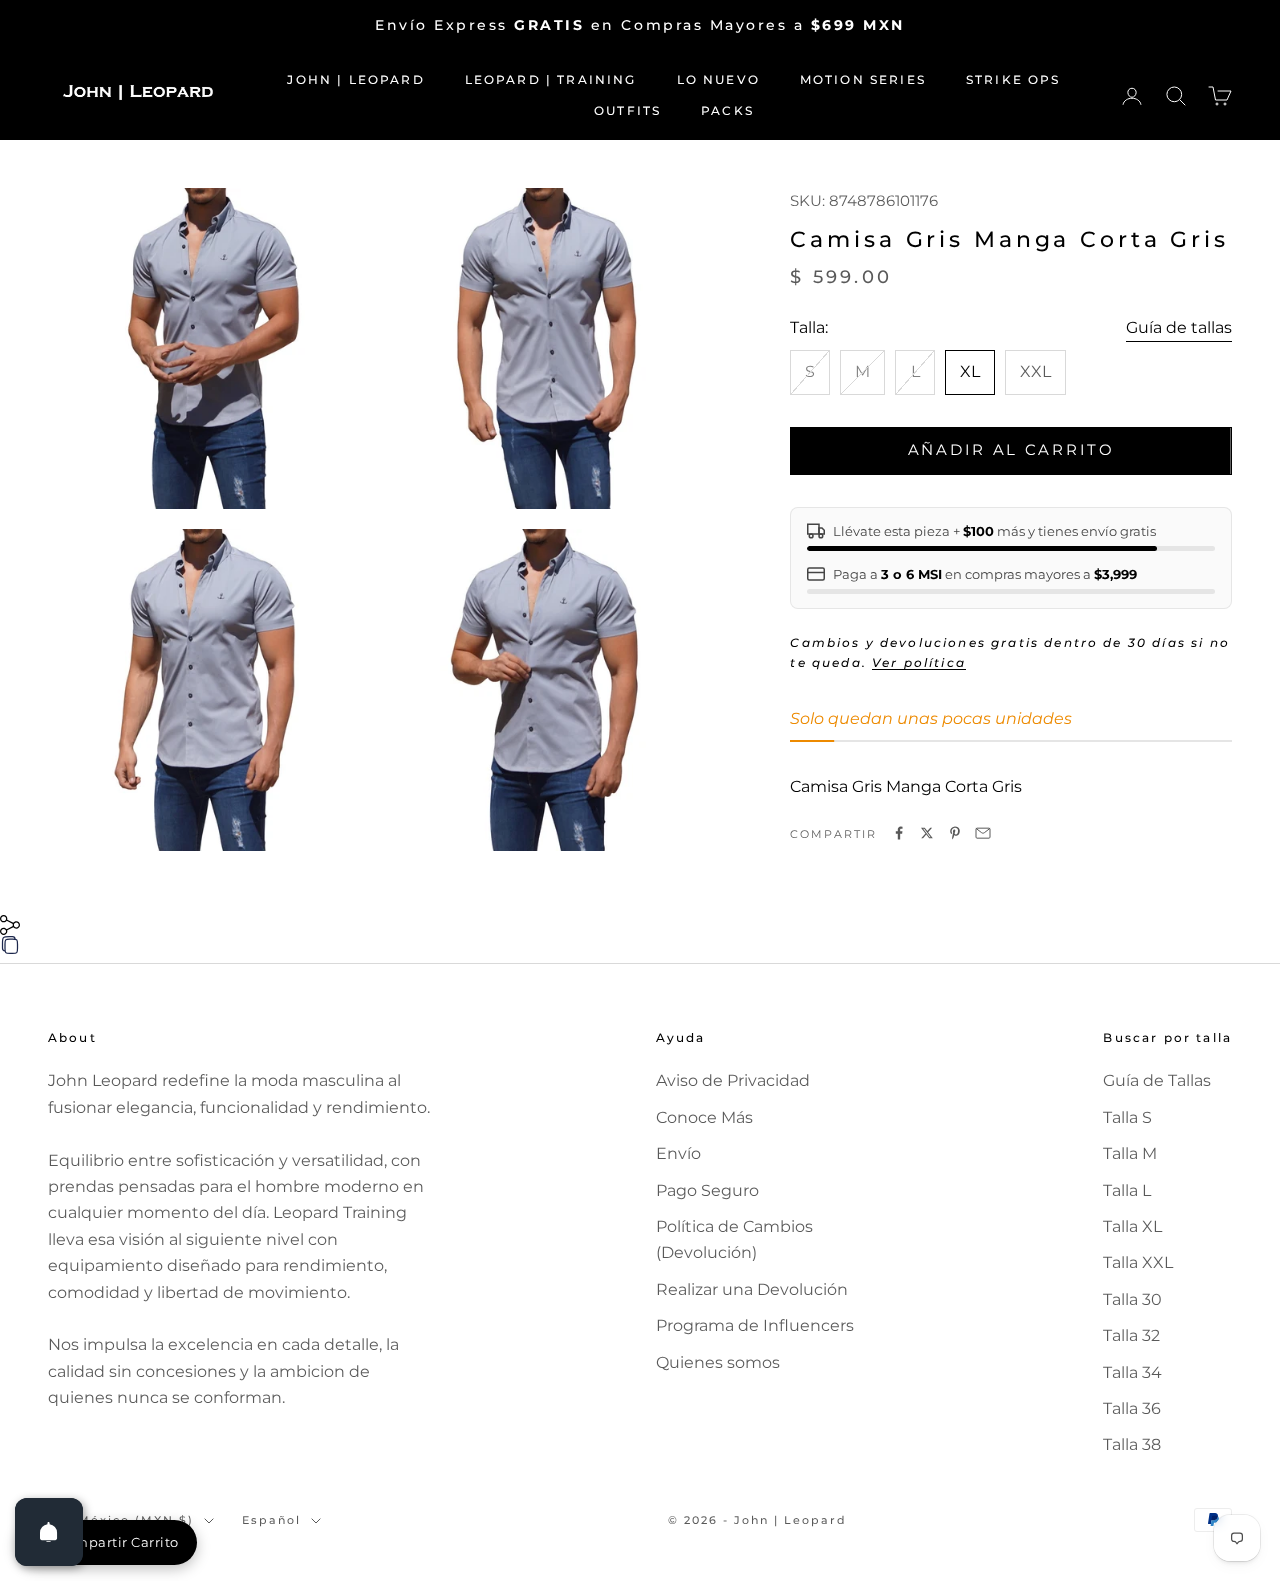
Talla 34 (1132, 1372)
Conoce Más (704, 1117)
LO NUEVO (718, 79)
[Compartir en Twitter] (927, 833)
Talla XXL (1138, 1262)
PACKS (727, 110)
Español (271, 1520)
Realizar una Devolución (752, 1289)
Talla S (1127, 1117)
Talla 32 (1131, 1335)
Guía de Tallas (1157, 1080)
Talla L (1127, 1190)
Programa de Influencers (755, 1325)
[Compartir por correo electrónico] (983, 833)
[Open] (49, 1532)
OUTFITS (627, 110)
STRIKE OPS (1013, 79)
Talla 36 (1132, 1408)
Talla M (1130, 1153)
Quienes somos (718, 1362)
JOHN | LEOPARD (355, 79)
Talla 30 (1132, 1299)
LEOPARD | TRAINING (551, 79)
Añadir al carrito (1011, 449)
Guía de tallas (1179, 327)
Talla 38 (1132, 1444)
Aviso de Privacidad (733, 1080)
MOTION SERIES (863, 79)
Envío (678, 1153)
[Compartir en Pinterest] (955, 833)
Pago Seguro (707, 1190)
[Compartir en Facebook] (899, 833)
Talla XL (1132, 1226)
